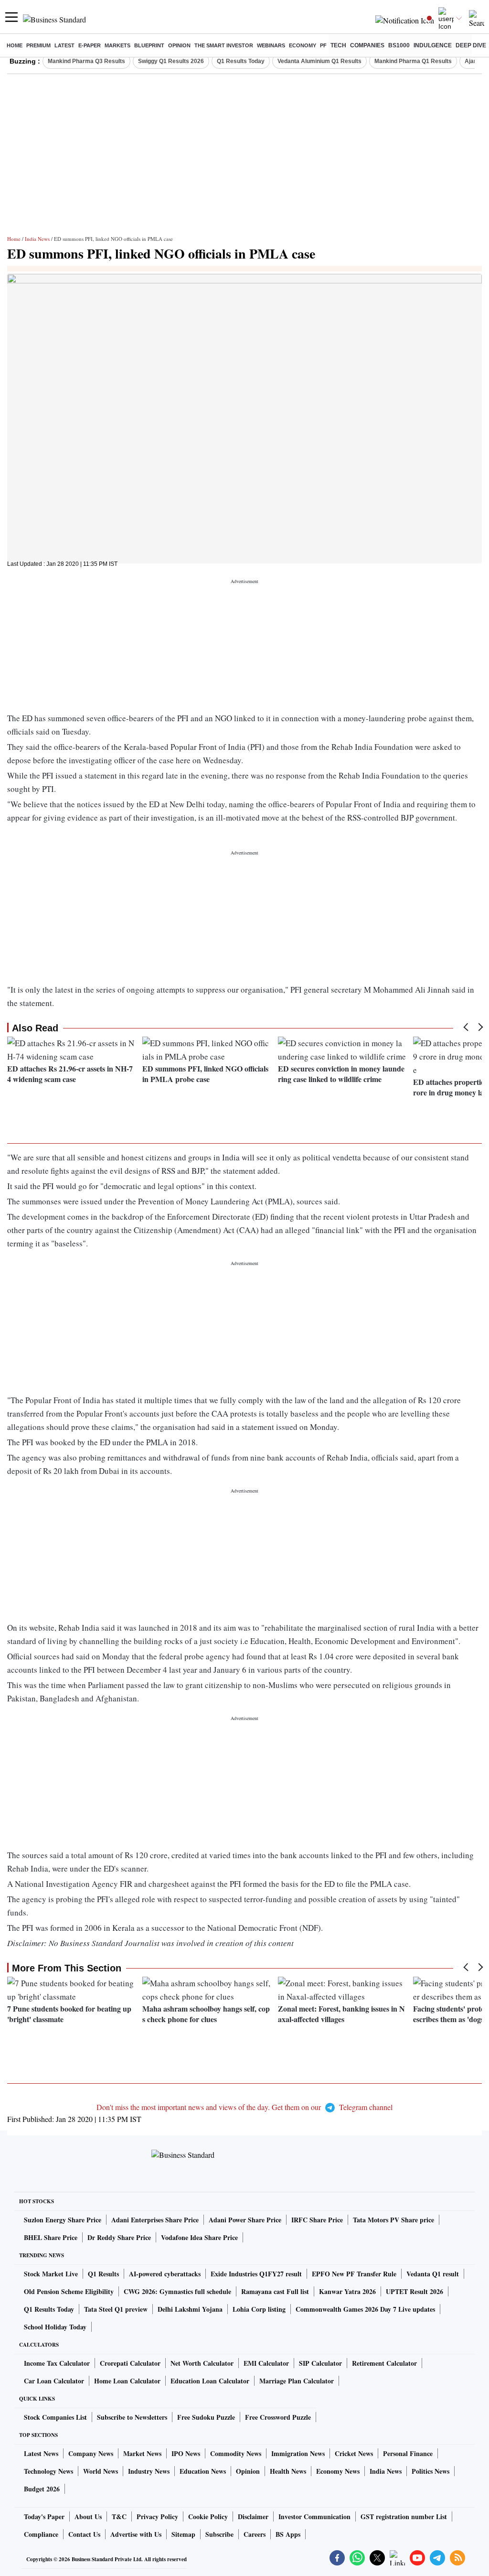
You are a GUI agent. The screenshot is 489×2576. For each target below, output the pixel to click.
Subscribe (219, 2534)
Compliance (41, 2534)
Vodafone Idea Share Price (199, 2237)
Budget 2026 (42, 2489)
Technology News (48, 2471)
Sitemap (183, 2534)
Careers (255, 2534)
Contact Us (84, 2534)
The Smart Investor (224, 45)
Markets (117, 45)
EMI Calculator (266, 2363)
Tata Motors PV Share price (393, 2220)
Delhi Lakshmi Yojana (190, 2309)
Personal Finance (408, 2453)
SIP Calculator (320, 2363)
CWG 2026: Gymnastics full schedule (177, 2291)
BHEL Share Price (51, 2237)
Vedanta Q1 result (433, 2274)
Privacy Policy (157, 2516)
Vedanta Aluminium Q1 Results (319, 61)
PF (323, 45)
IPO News (186, 2453)
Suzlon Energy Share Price (63, 2220)
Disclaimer (253, 2516)
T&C (119, 2516)
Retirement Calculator (384, 2363)
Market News (142, 2453)
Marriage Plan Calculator (297, 2381)
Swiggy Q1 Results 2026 (171, 61)
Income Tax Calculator (57, 2363)
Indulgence (433, 45)
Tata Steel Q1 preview (116, 2309)
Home (15, 45)
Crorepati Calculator (130, 2363)
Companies (367, 45)
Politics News (431, 2471)
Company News (91, 2453)
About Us (88, 2516)
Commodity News (236, 2453)
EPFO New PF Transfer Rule (354, 2274)
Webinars (271, 45)
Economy (303, 45)
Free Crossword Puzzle (278, 2417)
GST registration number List (404, 2516)
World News (101, 2471)
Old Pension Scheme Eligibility (69, 2291)
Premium (38, 45)
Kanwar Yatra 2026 (347, 2291)
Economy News (338, 2471)
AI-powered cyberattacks (165, 2274)
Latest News (41, 2453)
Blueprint (149, 45)
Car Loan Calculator (54, 2381)
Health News (288, 2471)
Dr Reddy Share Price (119, 2237)
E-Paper (90, 45)
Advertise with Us (136, 2534)
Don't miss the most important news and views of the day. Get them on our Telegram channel (244, 2107)
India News (37, 239)
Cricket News (354, 2453)
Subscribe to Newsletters (132, 2417)
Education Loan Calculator (210, 2381)
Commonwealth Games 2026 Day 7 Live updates (365, 2309)
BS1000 (399, 45)
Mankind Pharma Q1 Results (413, 61)
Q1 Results (103, 2274)
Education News (203, 2471)
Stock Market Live (51, 2274)
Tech (338, 45)
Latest (64, 45)
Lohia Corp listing (259, 2309)
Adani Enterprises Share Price (155, 2220)
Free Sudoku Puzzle (206, 2417)
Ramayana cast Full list (275, 2291)
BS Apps (288, 2534)
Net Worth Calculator (202, 2363)
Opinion (179, 45)
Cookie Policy (208, 2516)
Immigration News (298, 2453)
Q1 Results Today (241, 61)
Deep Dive (471, 45)
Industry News (149, 2471)
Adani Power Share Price (245, 2220)
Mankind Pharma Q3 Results (86, 61)
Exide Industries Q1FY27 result (256, 2274)
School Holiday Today (55, 2327)
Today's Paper (44, 2516)
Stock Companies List (55, 2417)
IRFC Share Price (317, 2220)
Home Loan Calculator (127, 2381)
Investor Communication (314, 2516)
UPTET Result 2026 (415, 2291)
